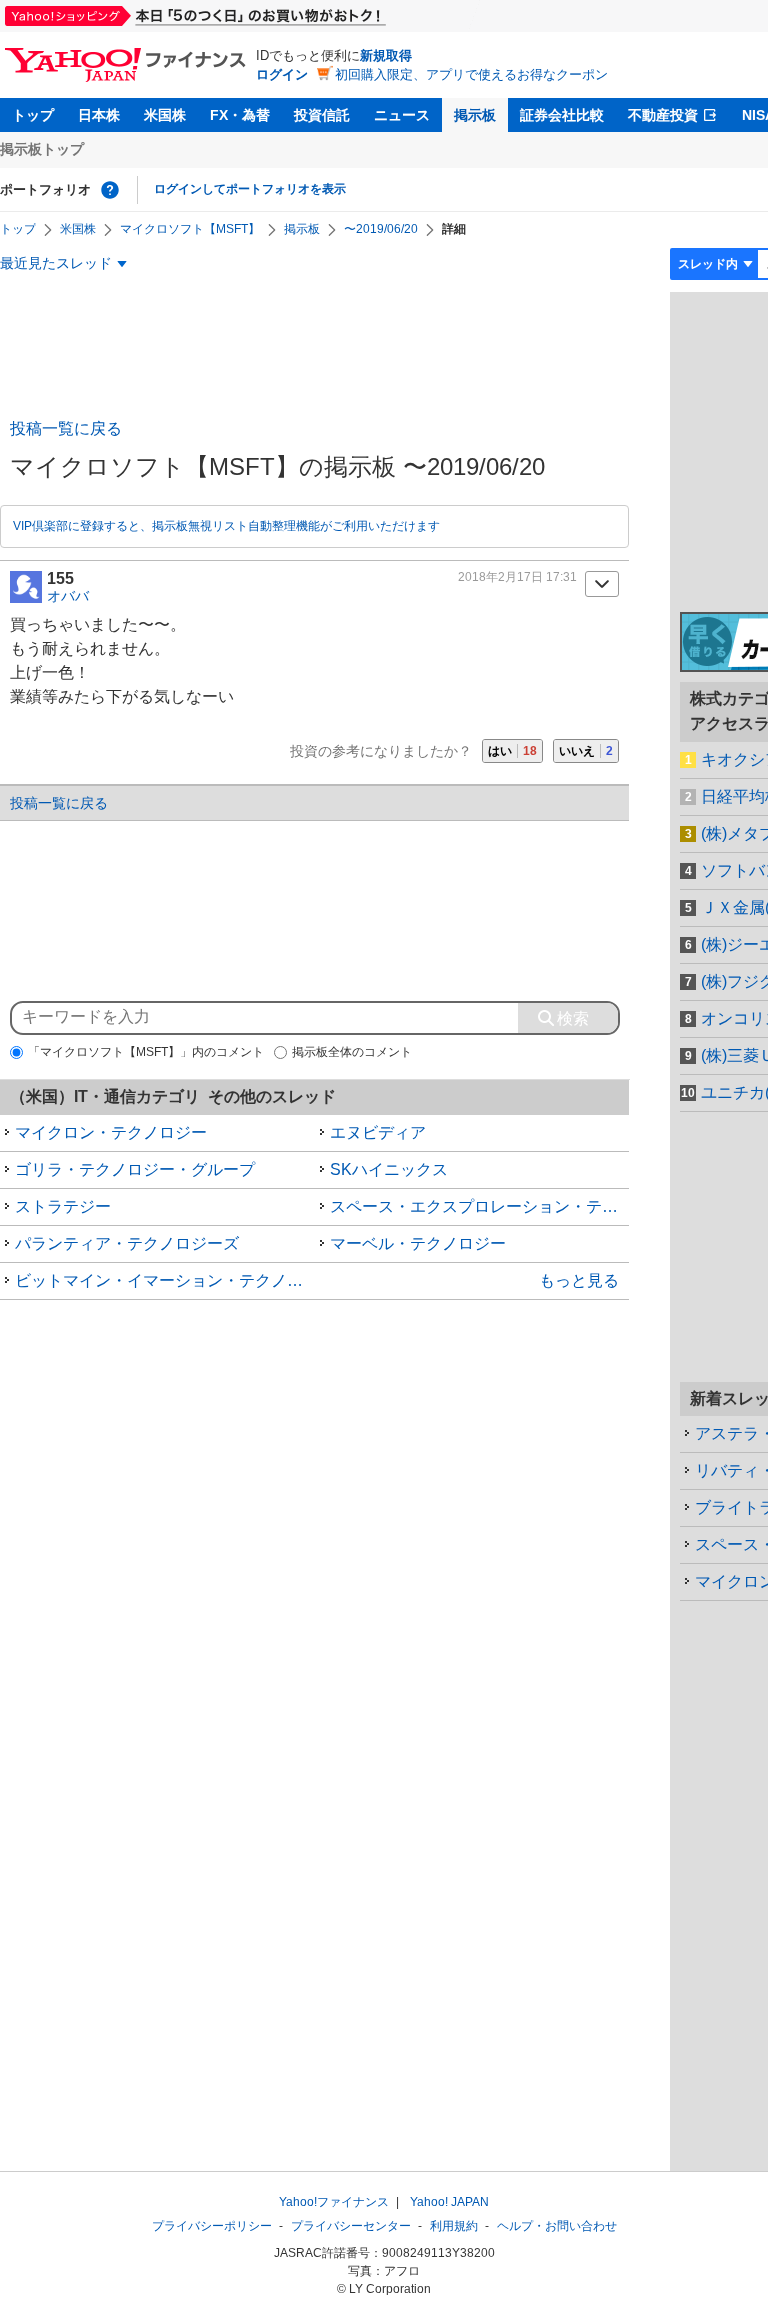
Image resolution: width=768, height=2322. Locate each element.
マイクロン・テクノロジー (111, 1132)
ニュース (402, 115)
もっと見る (579, 1280)
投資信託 (322, 115)
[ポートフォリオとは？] (110, 190)
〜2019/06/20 (381, 229)
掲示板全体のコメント (352, 1052)
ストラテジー (63, 1206)
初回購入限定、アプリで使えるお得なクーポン (471, 74)
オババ (68, 596)
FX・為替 (240, 115)
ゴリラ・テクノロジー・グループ (135, 1169)
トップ (33, 115)
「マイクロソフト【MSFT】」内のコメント (146, 1052)
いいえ (586, 751)
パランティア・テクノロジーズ (127, 1243)
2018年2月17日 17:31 (517, 577)
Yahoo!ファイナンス (334, 2202)
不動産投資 (663, 115)
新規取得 (386, 55)
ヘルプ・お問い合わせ (557, 2226)
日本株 (99, 115)
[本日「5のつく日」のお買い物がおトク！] (240, 16)
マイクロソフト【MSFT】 (190, 229)
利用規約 (454, 2226)
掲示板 (475, 115)
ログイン (282, 74)
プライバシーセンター (351, 2226)
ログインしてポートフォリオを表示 (250, 189)
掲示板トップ (42, 149)
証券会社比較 (562, 115)
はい (512, 751)
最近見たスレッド (56, 263)
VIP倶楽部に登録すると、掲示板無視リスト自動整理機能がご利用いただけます (226, 526)
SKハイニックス (389, 1169)
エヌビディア (378, 1132)
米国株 (165, 115)
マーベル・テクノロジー (418, 1243)
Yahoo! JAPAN (449, 2202)
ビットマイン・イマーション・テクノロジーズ (165, 1280)
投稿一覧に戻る (66, 428)
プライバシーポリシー (212, 2226)
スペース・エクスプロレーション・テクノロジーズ (480, 1206)
